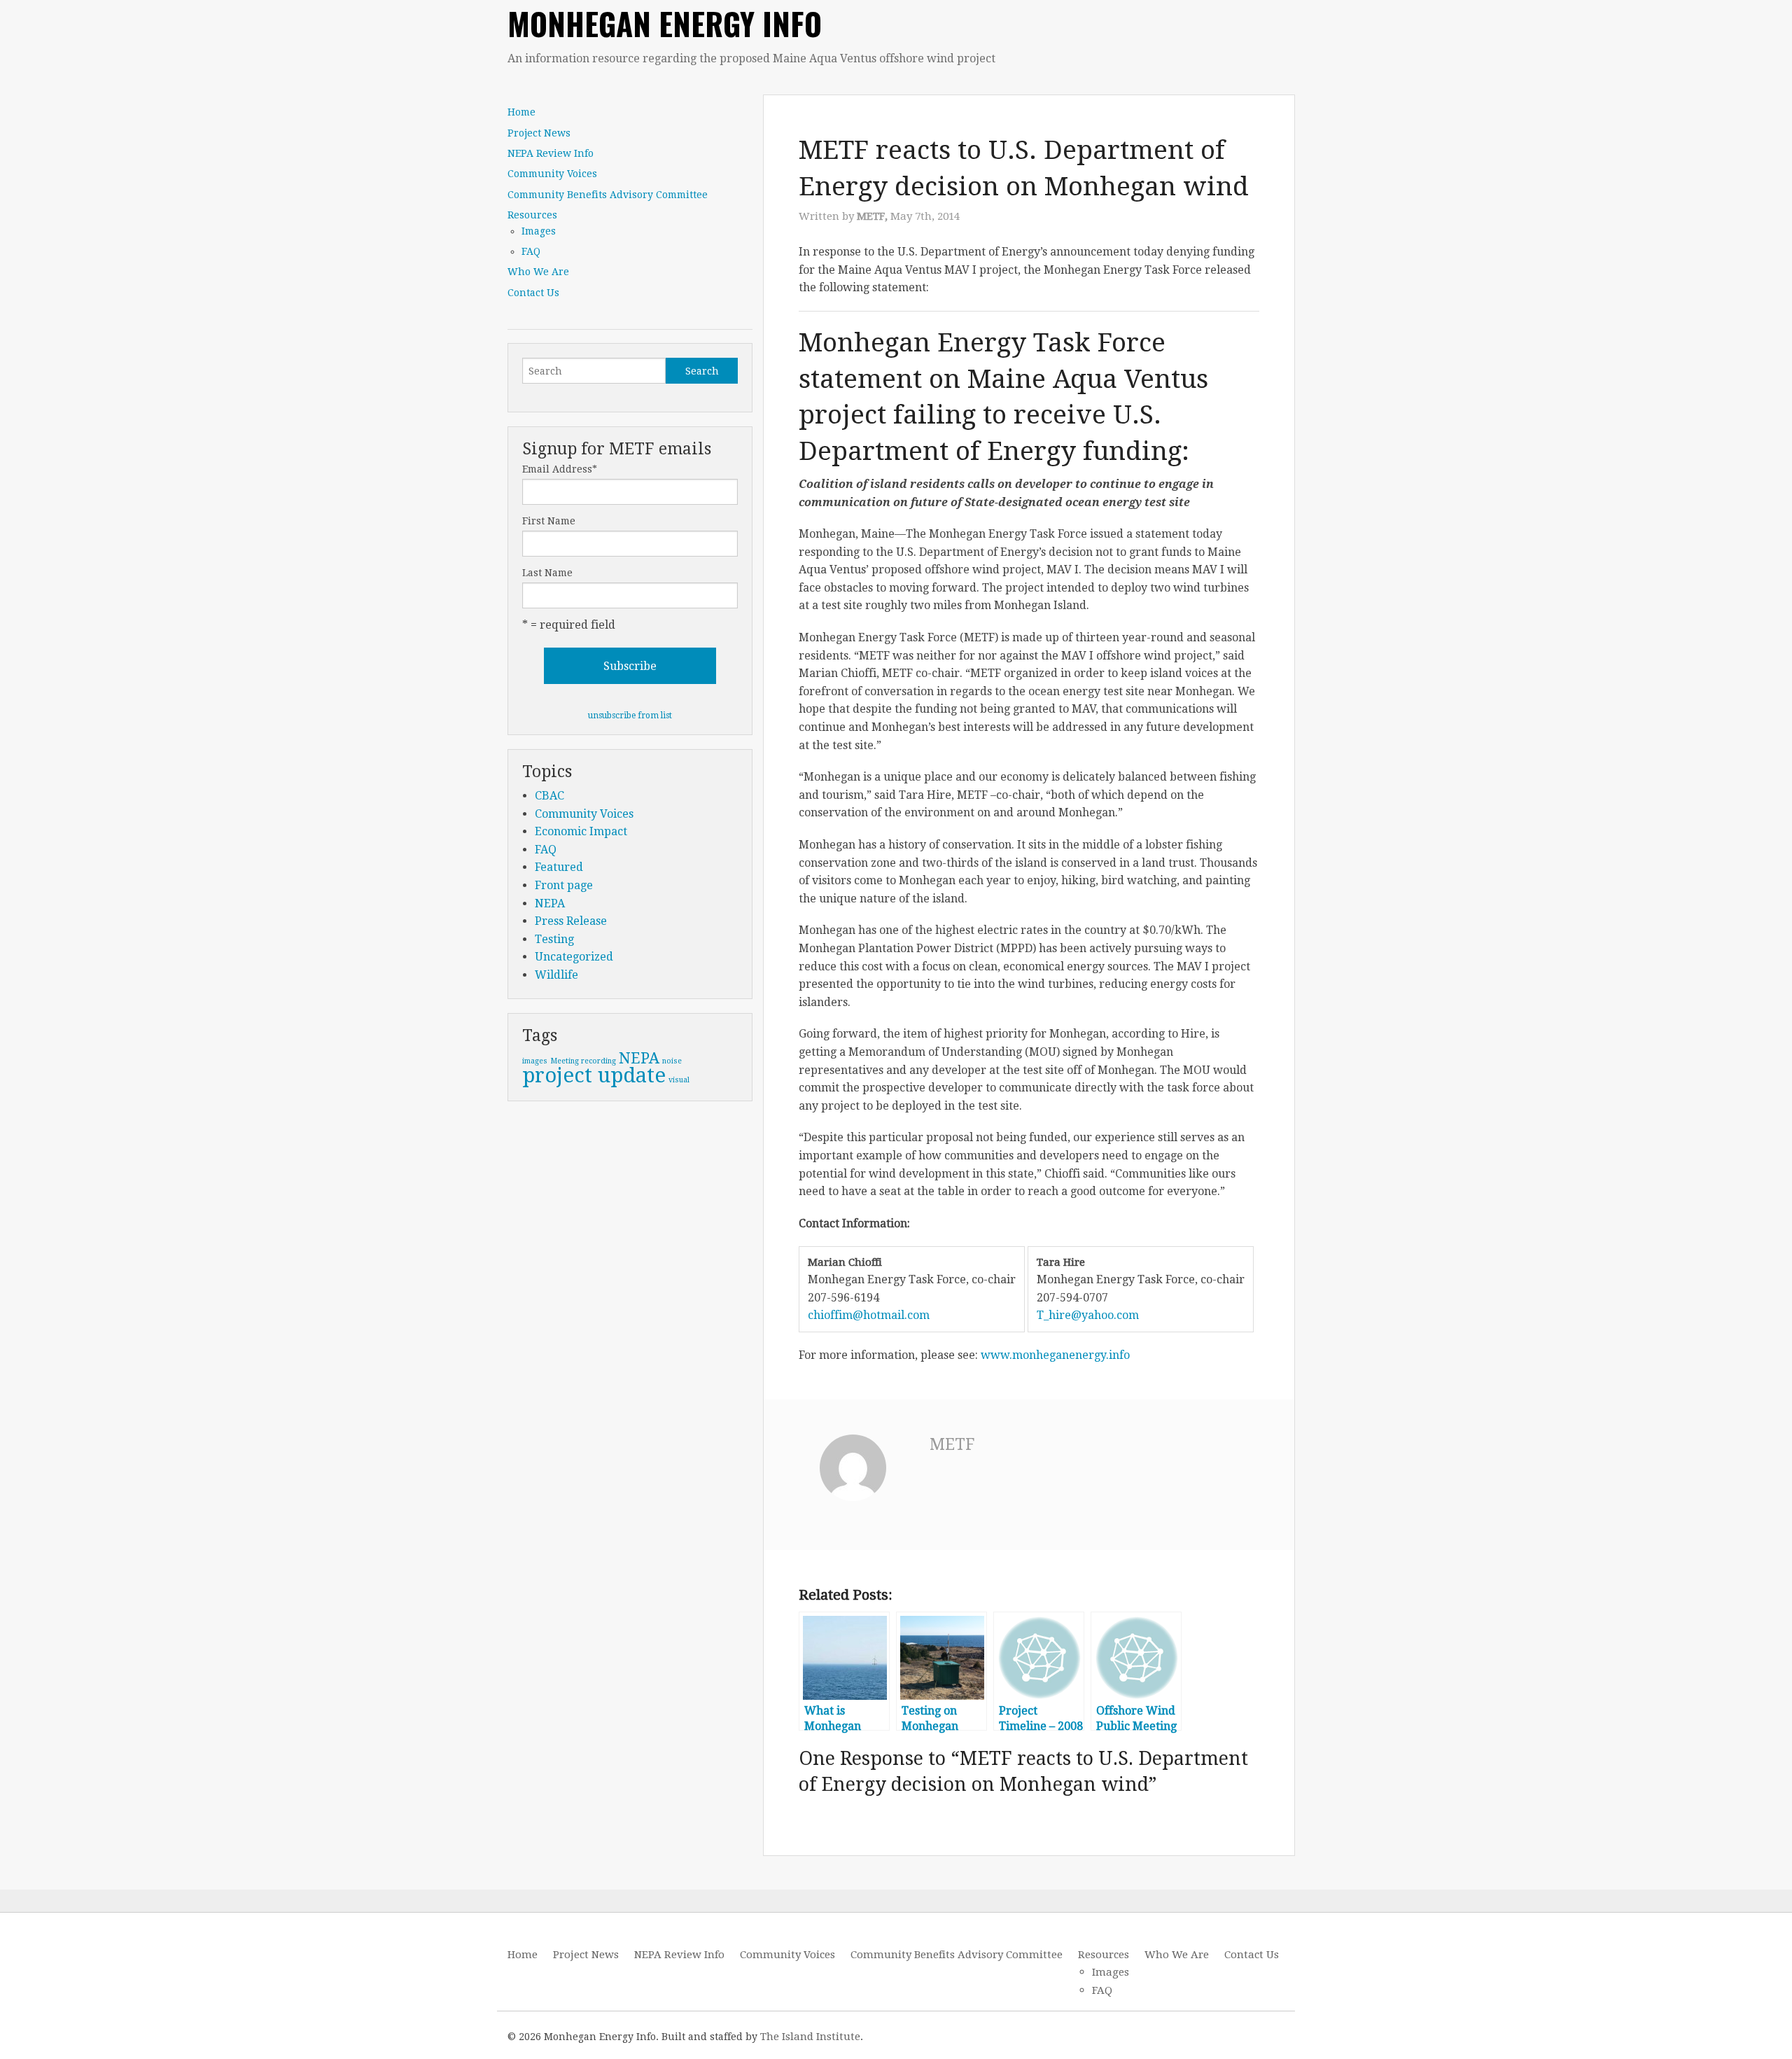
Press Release (571, 921)
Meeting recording (583, 1061)
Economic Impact (581, 831)
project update (594, 1075)
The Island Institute (810, 2037)
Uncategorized (574, 957)
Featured (559, 867)
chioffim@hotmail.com (869, 1315)
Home (521, 112)
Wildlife (556, 975)
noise (672, 1061)
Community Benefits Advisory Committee (608, 195)
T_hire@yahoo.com (1088, 1315)
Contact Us (533, 293)
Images (539, 231)
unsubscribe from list (630, 716)
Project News (539, 133)
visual (679, 1080)
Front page (564, 885)
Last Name (547, 573)
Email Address (560, 469)
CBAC (549, 796)
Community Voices (552, 174)
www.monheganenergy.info (1055, 1355)
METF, (874, 216)
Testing (554, 939)
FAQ (531, 251)
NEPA (550, 903)
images (535, 1061)
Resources (532, 215)
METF (952, 1445)
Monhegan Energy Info (665, 23)
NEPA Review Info (551, 153)
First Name (549, 521)
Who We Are (538, 272)
